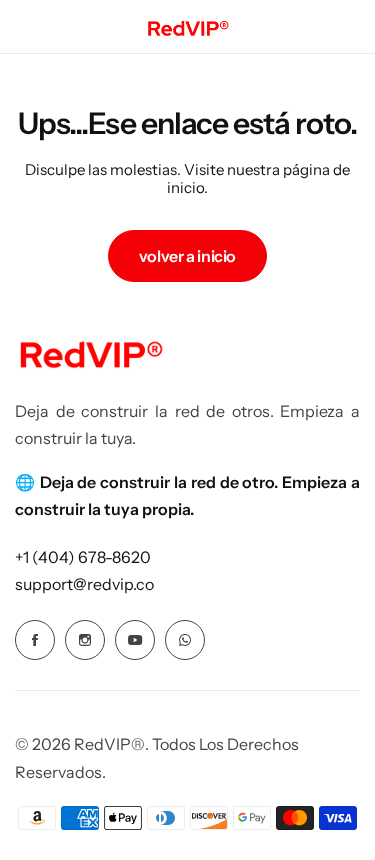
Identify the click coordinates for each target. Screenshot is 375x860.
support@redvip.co (84, 584)
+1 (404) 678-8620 (83, 557)
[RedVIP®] (187, 26)
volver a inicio (187, 256)
